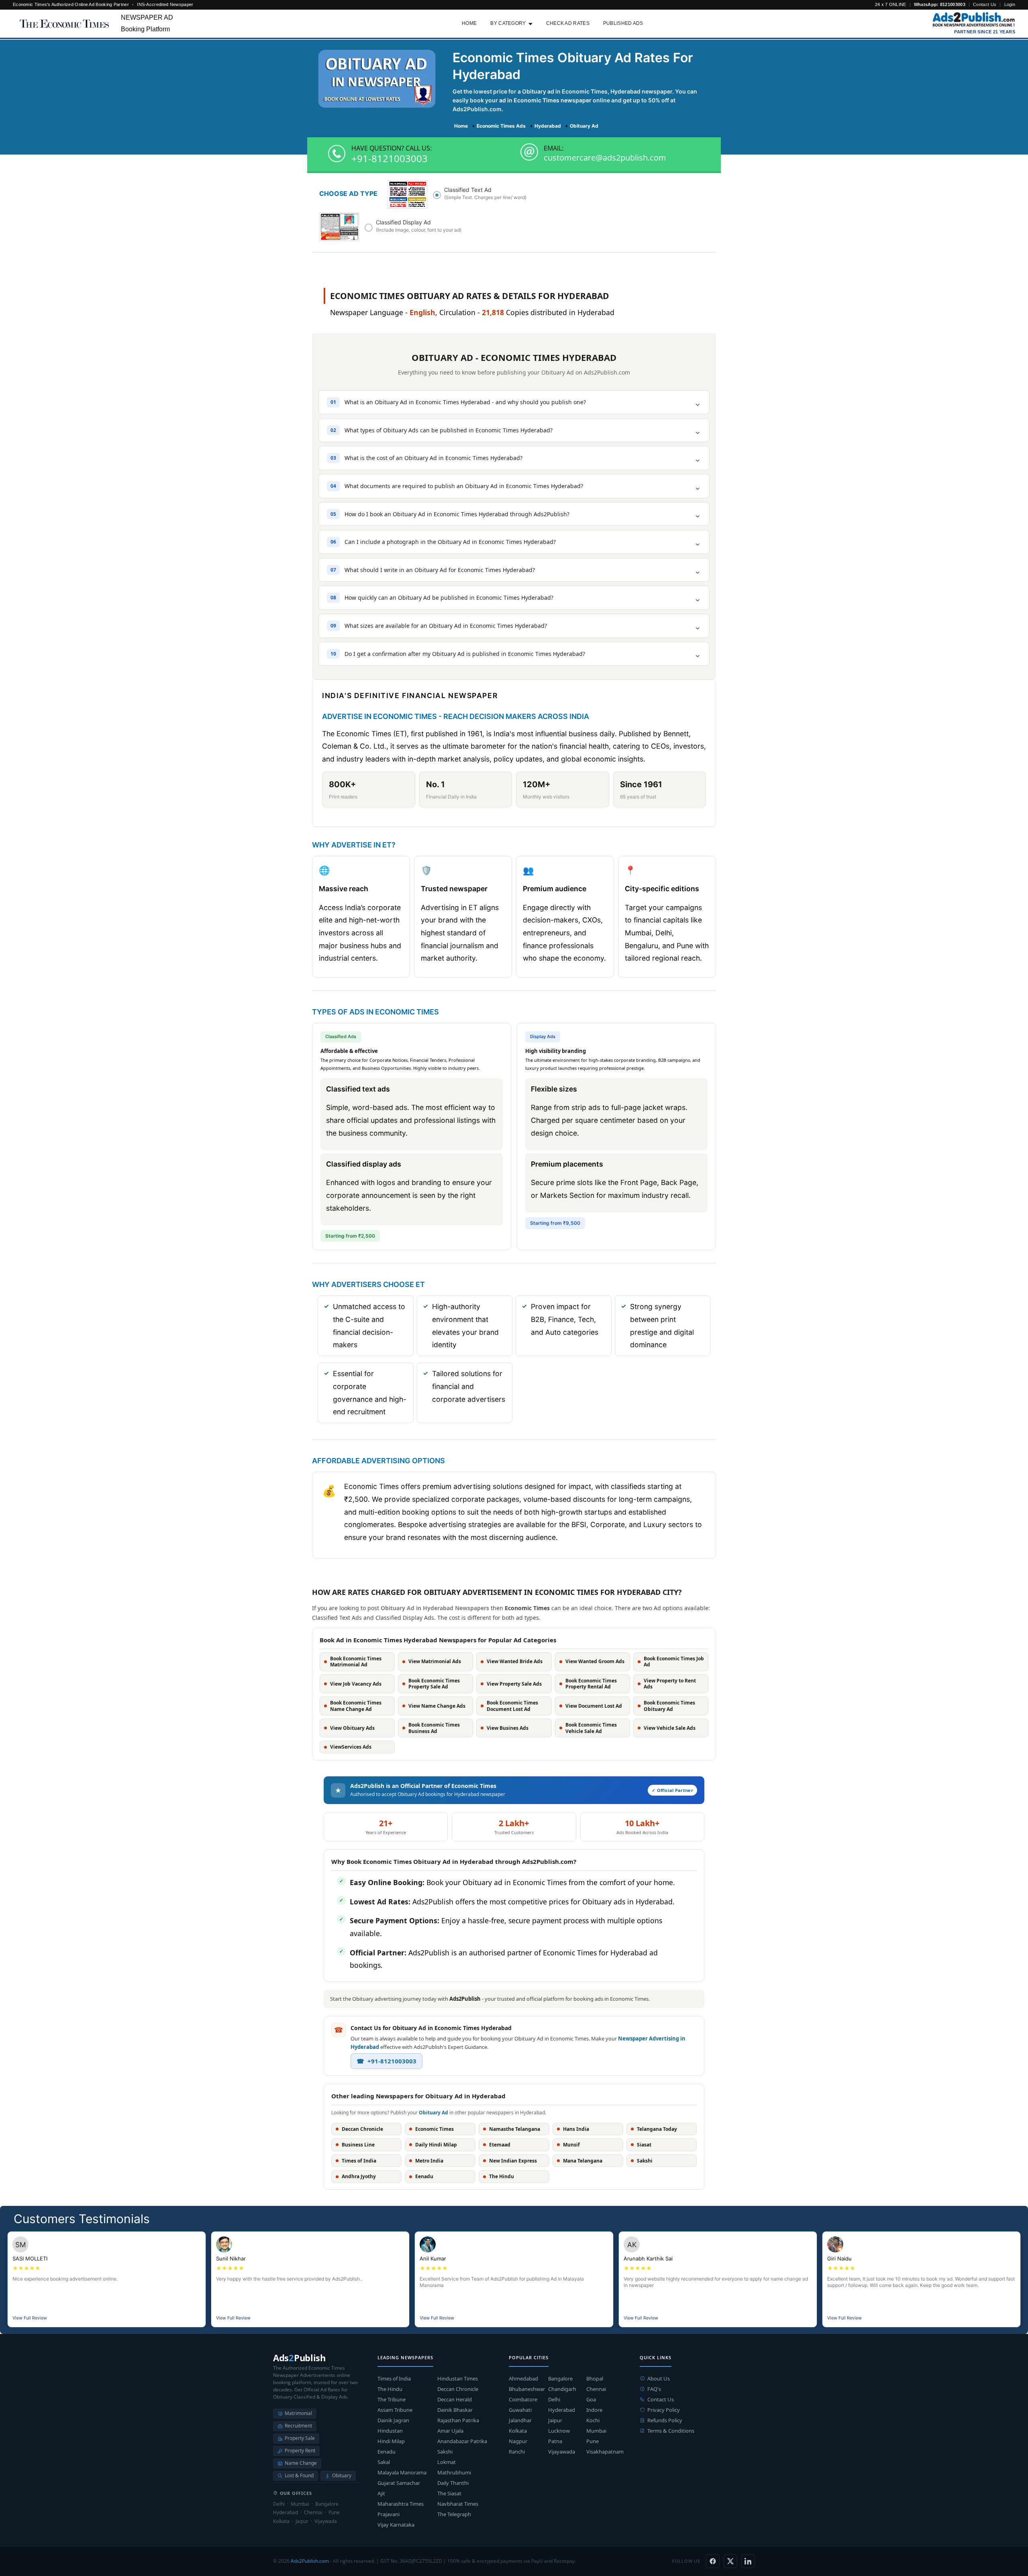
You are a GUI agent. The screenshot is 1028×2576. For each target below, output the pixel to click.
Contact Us (985, 4)
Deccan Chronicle (458, 2389)
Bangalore (560, 2378)
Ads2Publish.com (310, 2561)
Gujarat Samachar (399, 2483)
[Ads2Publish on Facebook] (713, 2561)
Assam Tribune (395, 2410)
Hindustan (390, 2431)
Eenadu (387, 2452)
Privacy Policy (664, 2410)
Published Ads (623, 23)
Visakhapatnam (605, 2452)
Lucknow (559, 2431)
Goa (591, 2399)
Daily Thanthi (453, 2483)
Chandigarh (562, 2389)
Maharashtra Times (401, 2504)
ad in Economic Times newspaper (545, 100)
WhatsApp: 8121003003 (940, 4)
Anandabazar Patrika (462, 2441)
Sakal (384, 2462)
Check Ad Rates (568, 23)
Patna (555, 2441)
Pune (593, 2441)
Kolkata (518, 2431)
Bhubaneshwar (527, 2389)
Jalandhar (520, 2420)
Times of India (394, 2378)
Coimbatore (523, 2399)
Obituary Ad (433, 2113)
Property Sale (300, 2438)
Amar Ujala (450, 2431)
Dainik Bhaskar (455, 2410)
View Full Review (30, 2318)
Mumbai (596, 2431)
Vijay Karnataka (396, 2525)
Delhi (554, 2399)
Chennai (596, 2389)
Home (469, 23)
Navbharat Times (458, 2504)
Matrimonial (298, 2413)
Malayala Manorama (402, 2472)
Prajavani (389, 2514)
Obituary (342, 2475)
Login (1010, 4)
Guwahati (520, 2410)
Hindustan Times (458, 2378)
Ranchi (517, 2452)
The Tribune (392, 2399)
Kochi (593, 2420)
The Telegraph (454, 2514)
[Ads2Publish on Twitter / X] (730, 2561)
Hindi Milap (391, 2441)
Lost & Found (299, 2475)
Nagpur (518, 2441)
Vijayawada (562, 2452)
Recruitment (298, 2426)
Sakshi (445, 2452)
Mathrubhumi (454, 2472)
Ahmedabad (523, 2378)
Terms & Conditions (671, 2431)
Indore (594, 2410)
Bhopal (595, 2378)
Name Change (301, 2463)
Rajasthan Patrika (458, 2420)
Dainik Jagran (393, 2420)
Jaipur (555, 2420)
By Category (508, 23)
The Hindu (390, 2389)
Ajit (381, 2493)
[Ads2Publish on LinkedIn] (748, 2561)
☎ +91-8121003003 (387, 2061)
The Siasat (449, 2493)
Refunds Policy (665, 2420)
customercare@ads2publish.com (605, 158)
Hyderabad (562, 2410)
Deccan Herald (455, 2399)
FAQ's (654, 2389)
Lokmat (447, 2462)
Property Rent (300, 2451)
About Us (659, 2378)
